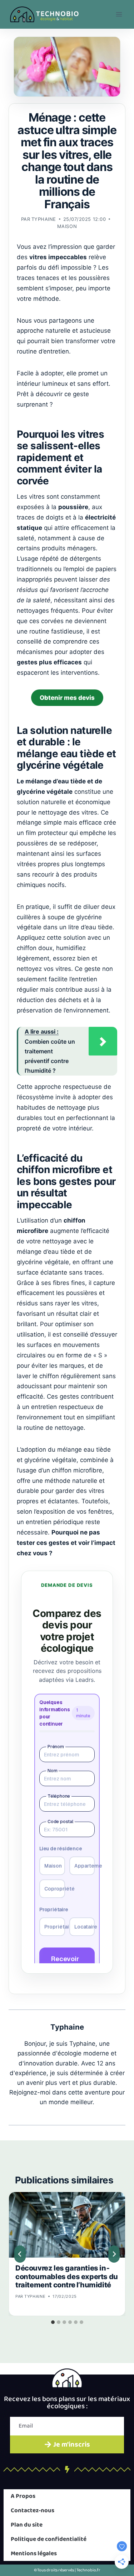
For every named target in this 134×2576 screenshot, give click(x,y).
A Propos (23, 2496)
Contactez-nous (33, 2511)
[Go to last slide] (20, 2254)
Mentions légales (34, 2554)
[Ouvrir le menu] (119, 14)
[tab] (53, 2322)
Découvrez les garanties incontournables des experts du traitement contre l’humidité (67, 2277)
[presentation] (67, 2225)
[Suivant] (114, 2254)
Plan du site (27, 2525)
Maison (67, 226)
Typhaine (44, 219)
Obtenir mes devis (67, 698)
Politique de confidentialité (49, 2539)
